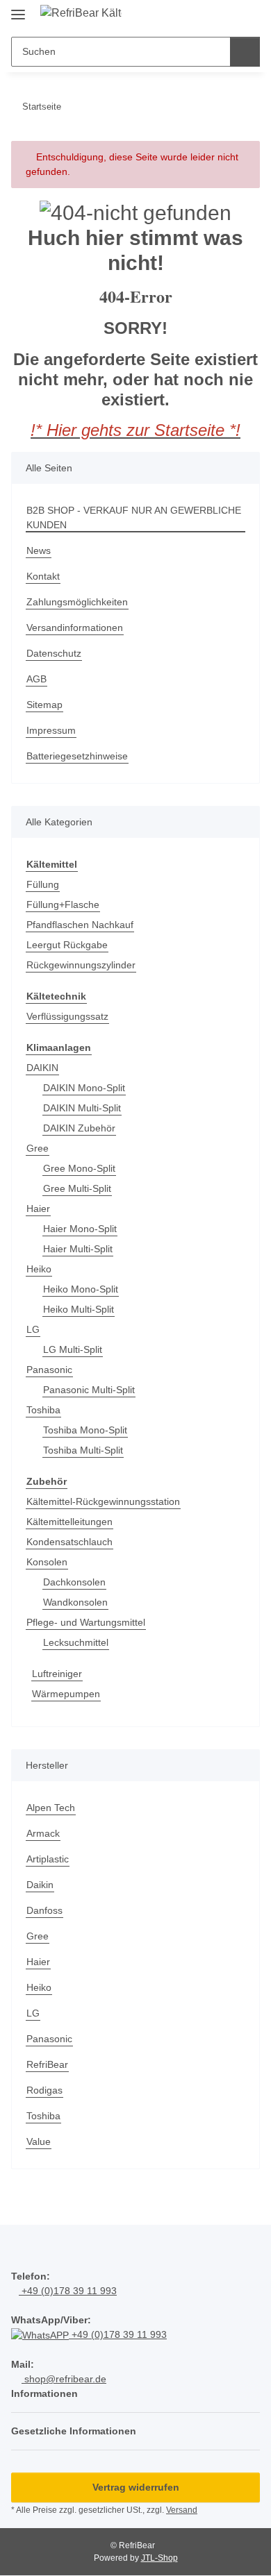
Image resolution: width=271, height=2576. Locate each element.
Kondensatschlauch (69, 1542)
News (39, 550)
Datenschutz (54, 653)
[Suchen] (245, 52)
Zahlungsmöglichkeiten (77, 602)
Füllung (43, 884)
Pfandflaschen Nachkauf (80, 925)
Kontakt (43, 576)
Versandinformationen (75, 628)
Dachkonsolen (74, 1582)
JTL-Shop (159, 2558)
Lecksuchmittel (76, 1642)
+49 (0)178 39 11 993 (68, 2291)
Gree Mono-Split (79, 1168)
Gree (38, 1148)
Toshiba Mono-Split (85, 1430)
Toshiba (43, 1410)
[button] (205, 15)
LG (33, 1329)
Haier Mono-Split (80, 1229)
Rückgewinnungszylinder (81, 965)
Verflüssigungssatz (67, 1016)
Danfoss (44, 1910)
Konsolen (47, 1562)
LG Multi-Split (73, 1349)
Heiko (39, 1269)
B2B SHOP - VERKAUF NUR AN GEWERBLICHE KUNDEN (134, 517)
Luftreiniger (57, 1674)
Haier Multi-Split (78, 1249)
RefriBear (47, 2064)
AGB (36, 679)
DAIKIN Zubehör (79, 1128)
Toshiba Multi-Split (83, 1450)
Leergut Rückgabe (67, 945)
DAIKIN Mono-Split (84, 1088)
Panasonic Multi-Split (89, 1390)
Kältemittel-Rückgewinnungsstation (103, 1501)
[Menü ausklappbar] (18, 9)
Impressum (51, 730)
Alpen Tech (51, 1808)
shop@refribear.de (64, 2379)
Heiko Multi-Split (79, 1309)
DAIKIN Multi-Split (82, 1108)
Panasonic (49, 1370)
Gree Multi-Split (77, 1188)
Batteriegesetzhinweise (77, 756)
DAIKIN (42, 1068)
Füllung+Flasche (63, 904)
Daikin (40, 1885)
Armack (43, 1833)
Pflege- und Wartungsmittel (86, 1622)
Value (39, 2141)
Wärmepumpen (66, 1694)
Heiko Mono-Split (81, 1289)
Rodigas (44, 2090)
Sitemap (44, 705)
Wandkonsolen (75, 1602)
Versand (182, 2510)
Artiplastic (48, 1859)
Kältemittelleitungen (69, 1522)
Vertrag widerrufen (136, 2487)
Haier (38, 1209)
